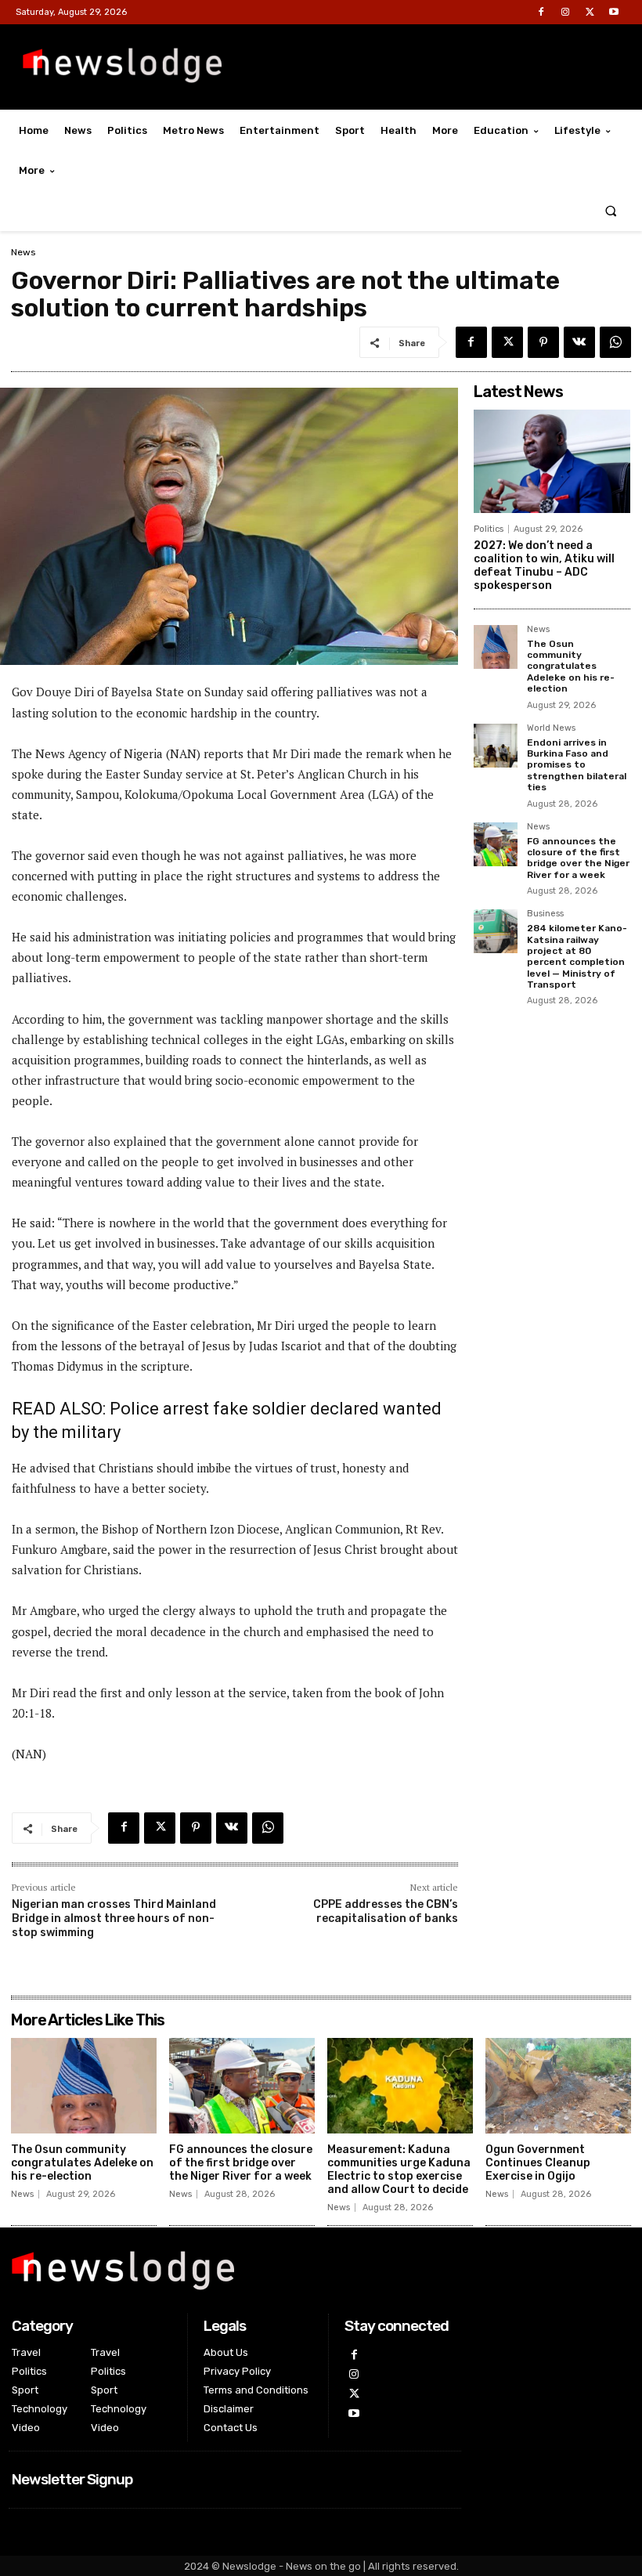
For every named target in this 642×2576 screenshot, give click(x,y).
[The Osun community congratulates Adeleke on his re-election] (496, 647)
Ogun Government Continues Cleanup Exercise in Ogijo (538, 2163)
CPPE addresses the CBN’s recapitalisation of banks (386, 1911)
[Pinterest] (543, 342)
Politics (489, 529)
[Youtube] (614, 12)
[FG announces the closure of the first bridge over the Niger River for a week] (496, 844)
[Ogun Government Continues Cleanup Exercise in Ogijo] (558, 2086)
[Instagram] (565, 12)
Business (545, 914)
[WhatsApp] (615, 342)
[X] (590, 12)
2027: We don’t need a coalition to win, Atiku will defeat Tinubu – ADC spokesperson (544, 565)
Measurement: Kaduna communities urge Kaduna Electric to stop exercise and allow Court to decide (399, 2169)
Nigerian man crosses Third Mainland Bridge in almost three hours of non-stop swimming (114, 1918)
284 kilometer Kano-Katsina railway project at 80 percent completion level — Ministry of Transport (577, 956)
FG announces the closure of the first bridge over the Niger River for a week (578, 858)
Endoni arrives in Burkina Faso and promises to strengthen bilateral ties (577, 765)
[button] (611, 211)
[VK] (579, 342)
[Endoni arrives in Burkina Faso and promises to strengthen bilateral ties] (496, 746)
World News (551, 728)
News (23, 252)
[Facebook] (541, 12)
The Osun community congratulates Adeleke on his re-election (571, 667)
